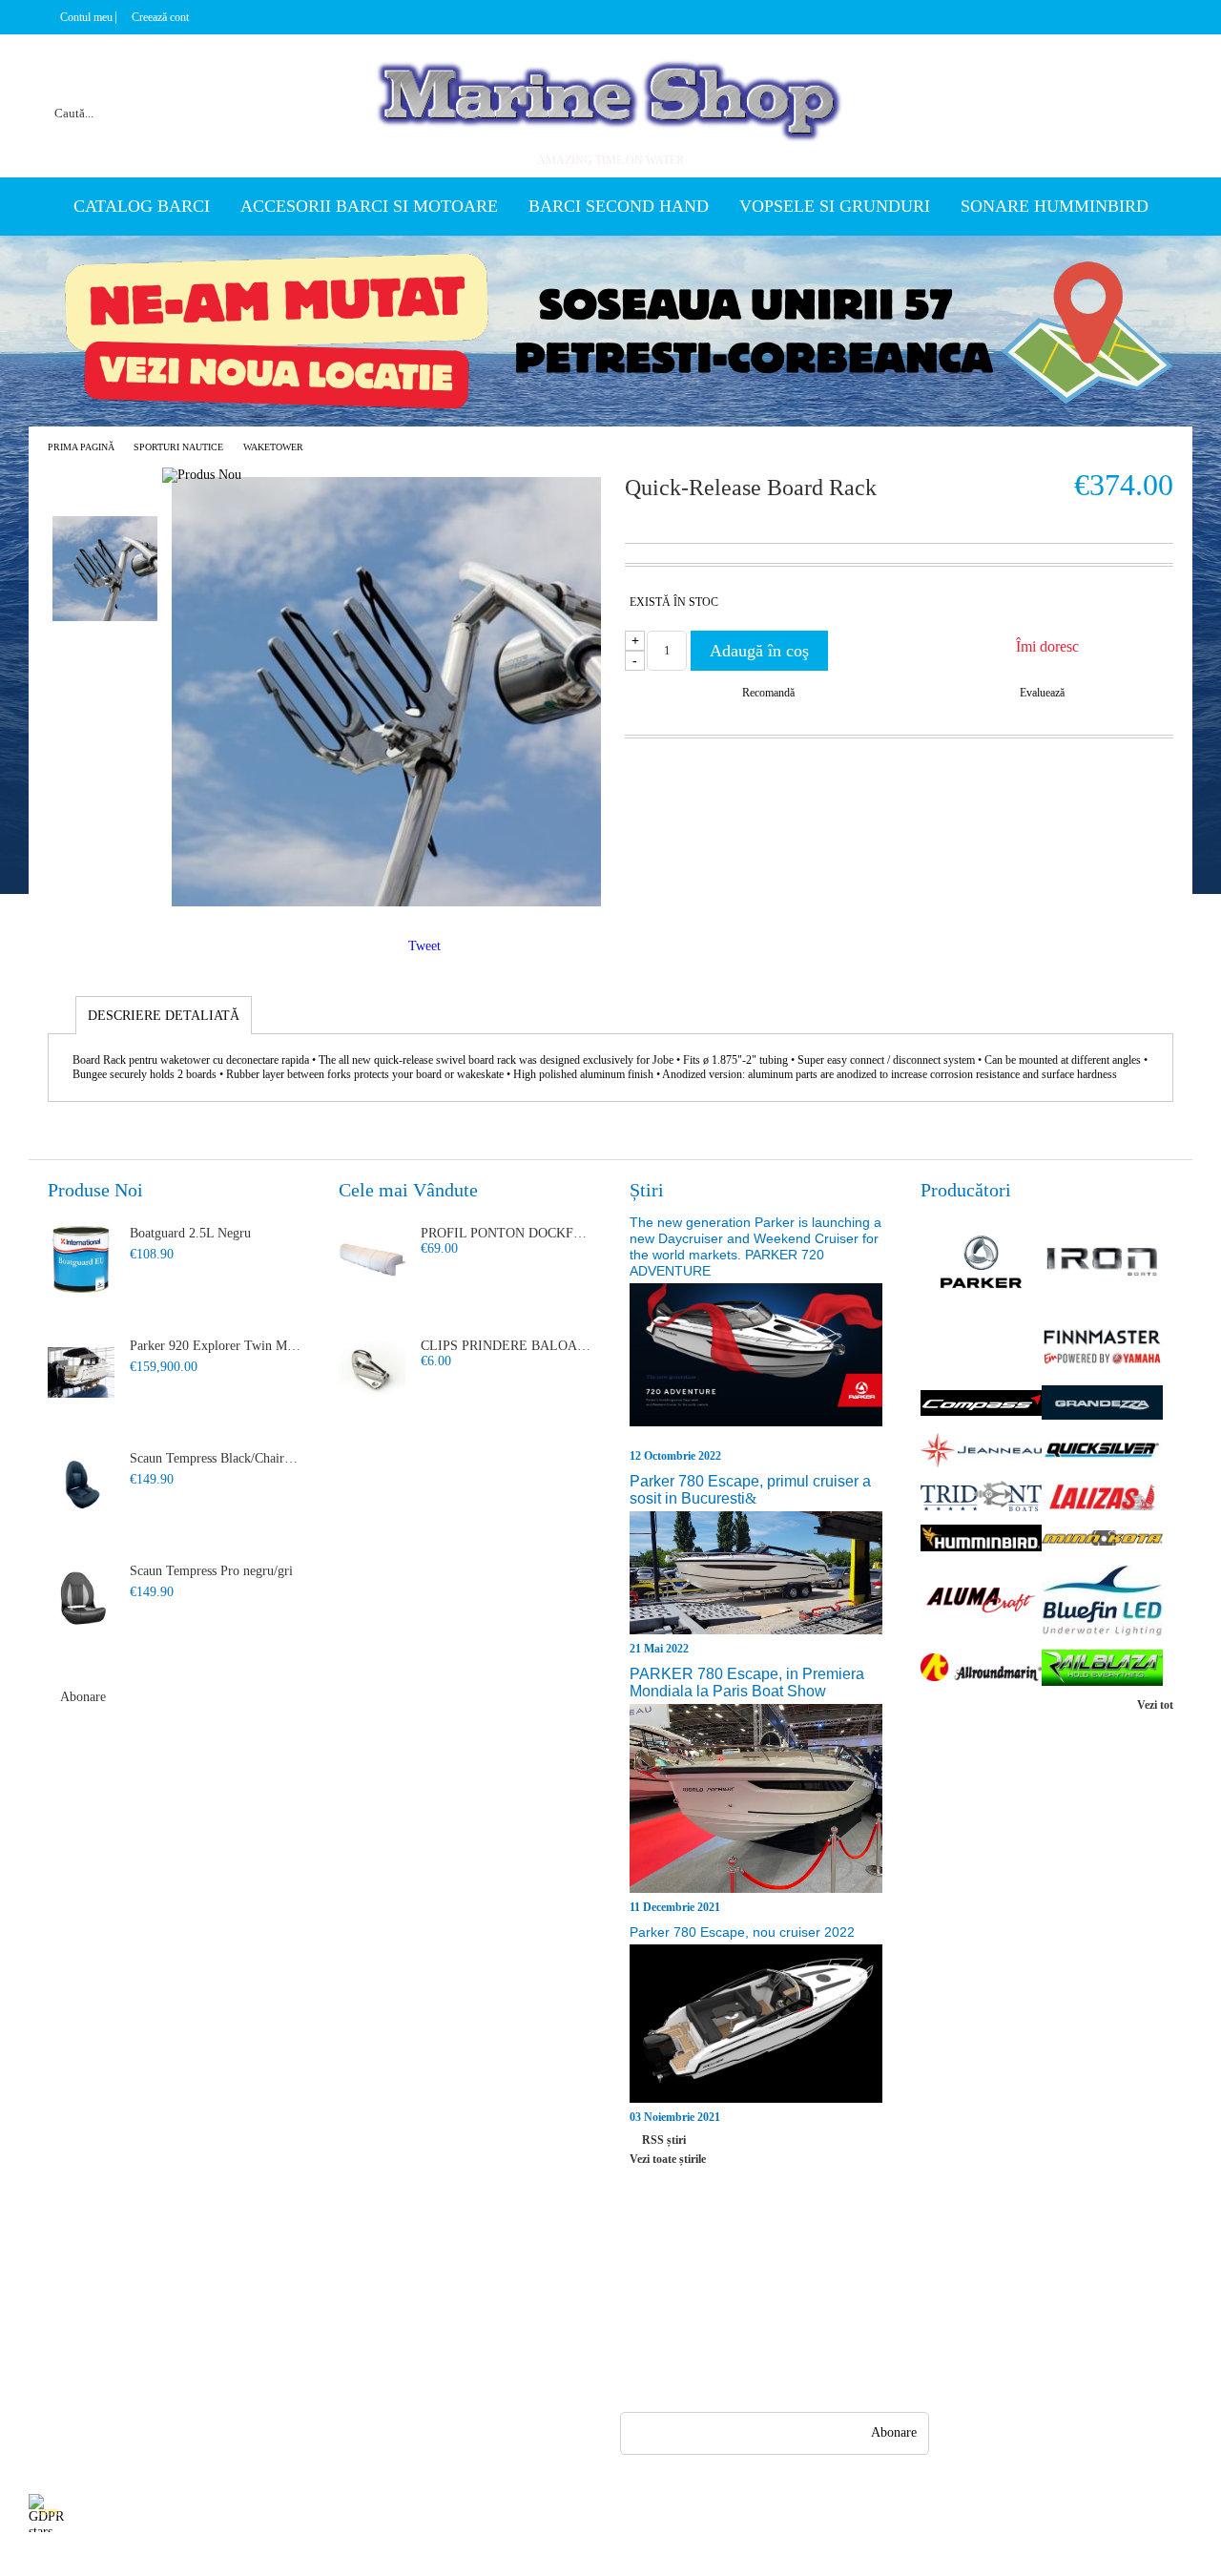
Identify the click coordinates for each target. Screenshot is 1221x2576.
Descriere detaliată (164, 1016)
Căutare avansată (278, 90)
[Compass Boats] (981, 1405)
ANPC (332, 2307)
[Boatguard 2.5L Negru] (81, 1259)
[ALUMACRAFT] (981, 1602)
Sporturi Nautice (178, 447)
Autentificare (64, 2342)
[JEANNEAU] (981, 1452)
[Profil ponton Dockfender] (372, 1259)
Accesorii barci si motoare (369, 206)
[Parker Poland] (981, 1263)
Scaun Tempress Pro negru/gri (211, 1571)
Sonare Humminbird (1055, 206)
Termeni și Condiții (224, 2376)
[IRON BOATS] (1102, 1264)
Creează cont (160, 17)
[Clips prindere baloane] (372, 1372)
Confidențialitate (360, 2273)
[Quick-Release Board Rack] (386, 902)
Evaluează (1042, 693)
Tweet (424, 946)
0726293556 (724, 2344)
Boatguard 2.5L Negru (190, 1233)
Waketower (273, 447)
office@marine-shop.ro (745, 2269)
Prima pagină (81, 447)
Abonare (83, 1697)
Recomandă (768, 693)
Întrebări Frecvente (223, 2273)
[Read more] (756, 1364)
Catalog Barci (142, 206)
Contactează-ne (212, 2342)
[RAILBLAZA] (1102, 1670)
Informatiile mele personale (1118, 2513)
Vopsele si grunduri (835, 206)
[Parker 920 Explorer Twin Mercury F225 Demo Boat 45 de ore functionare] (81, 1372)
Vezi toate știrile (668, 2159)
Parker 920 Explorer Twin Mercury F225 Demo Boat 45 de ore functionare (216, 1346)
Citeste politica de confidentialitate (456, 2513)
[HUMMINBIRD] (981, 1540)
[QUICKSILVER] (1102, 1452)
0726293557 (724, 2306)
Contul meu (86, 17)
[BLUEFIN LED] (1102, 1602)
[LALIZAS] (1102, 1498)
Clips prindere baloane (507, 1346)
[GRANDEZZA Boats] (1102, 1404)
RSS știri (664, 2140)
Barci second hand (619, 206)
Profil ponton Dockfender (507, 1233)
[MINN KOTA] (1102, 1539)
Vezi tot (1155, 1705)
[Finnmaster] (1102, 1349)
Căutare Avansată (74, 2376)
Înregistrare (60, 2307)
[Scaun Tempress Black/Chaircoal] (81, 1485)
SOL (328, 2342)
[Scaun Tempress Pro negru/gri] (81, 1597)
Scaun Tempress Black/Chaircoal (216, 1458)
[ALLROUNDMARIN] (981, 1669)
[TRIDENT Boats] (981, 1498)
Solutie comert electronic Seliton (610, 2559)
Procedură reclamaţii (228, 2307)
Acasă (44, 2273)
